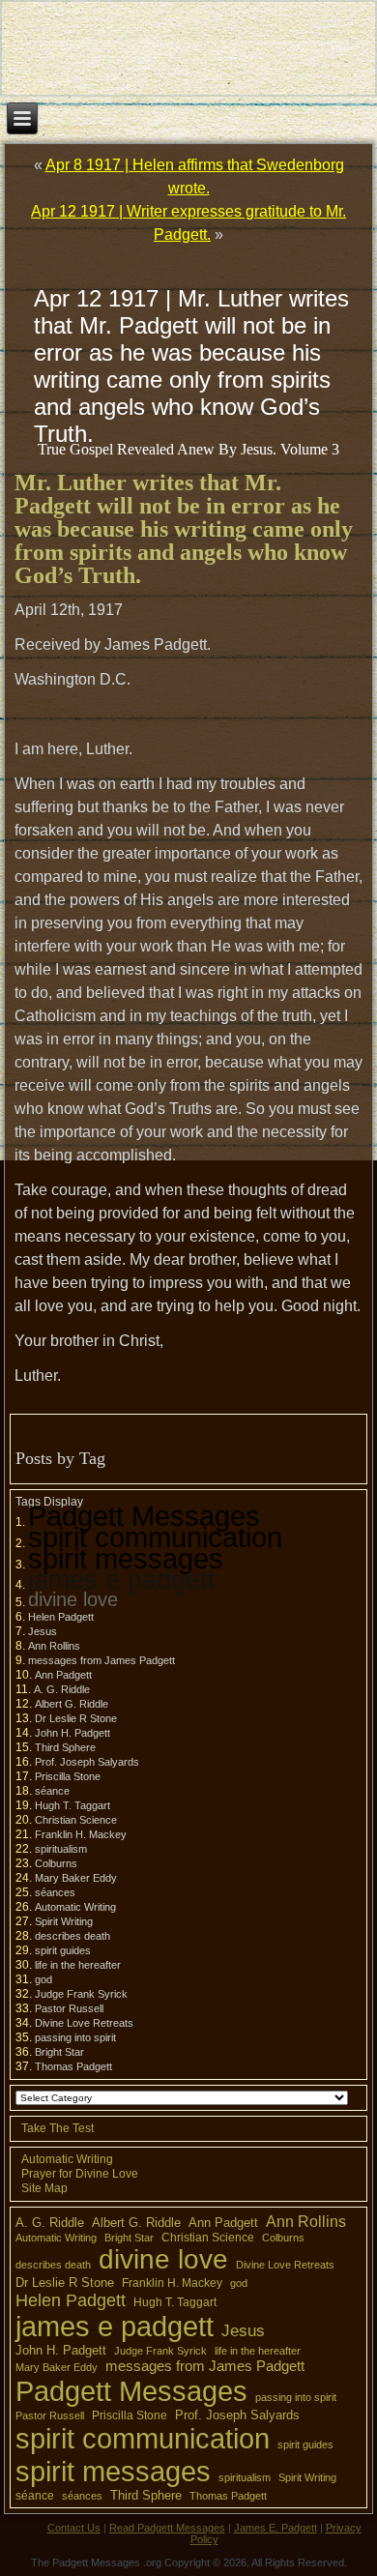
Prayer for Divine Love (80, 2174)
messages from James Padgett (101, 1660)
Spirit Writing (64, 1921)
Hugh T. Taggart (72, 1805)
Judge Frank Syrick (81, 1994)
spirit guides (63, 1950)
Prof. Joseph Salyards (87, 1762)
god (43, 1979)
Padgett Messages (144, 1516)
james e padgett (122, 1580)
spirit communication (155, 1537)
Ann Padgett (63, 1675)
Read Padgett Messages (167, 2528)
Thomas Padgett (73, 2066)
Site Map (44, 2188)
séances (55, 1892)
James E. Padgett (275, 2528)
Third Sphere (65, 1747)
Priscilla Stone (68, 1776)
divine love (73, 1599)
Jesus (43, 1631)
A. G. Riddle (62, 1689)
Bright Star (59, 2052)
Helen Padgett (61, 1617)
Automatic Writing (75, 1907)
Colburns (56, 1863)
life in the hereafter (78, 1965)
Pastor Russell (69, 2008)
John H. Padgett (72, 1733)
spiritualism (61, 1849)
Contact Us (74, 2528)
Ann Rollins (54, 1646)
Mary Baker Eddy (76, 1878)
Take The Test (58, 2128)
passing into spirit (75, 2037)
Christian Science (76, 1820)
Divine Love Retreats (84, 2023)
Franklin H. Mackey (81, 1834)
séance (52, 1791)
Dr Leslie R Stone (76, 1718)
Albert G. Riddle (72, 1704)
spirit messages (126, 1558)
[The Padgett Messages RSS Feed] (23, 2537)
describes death (72, 1936)
